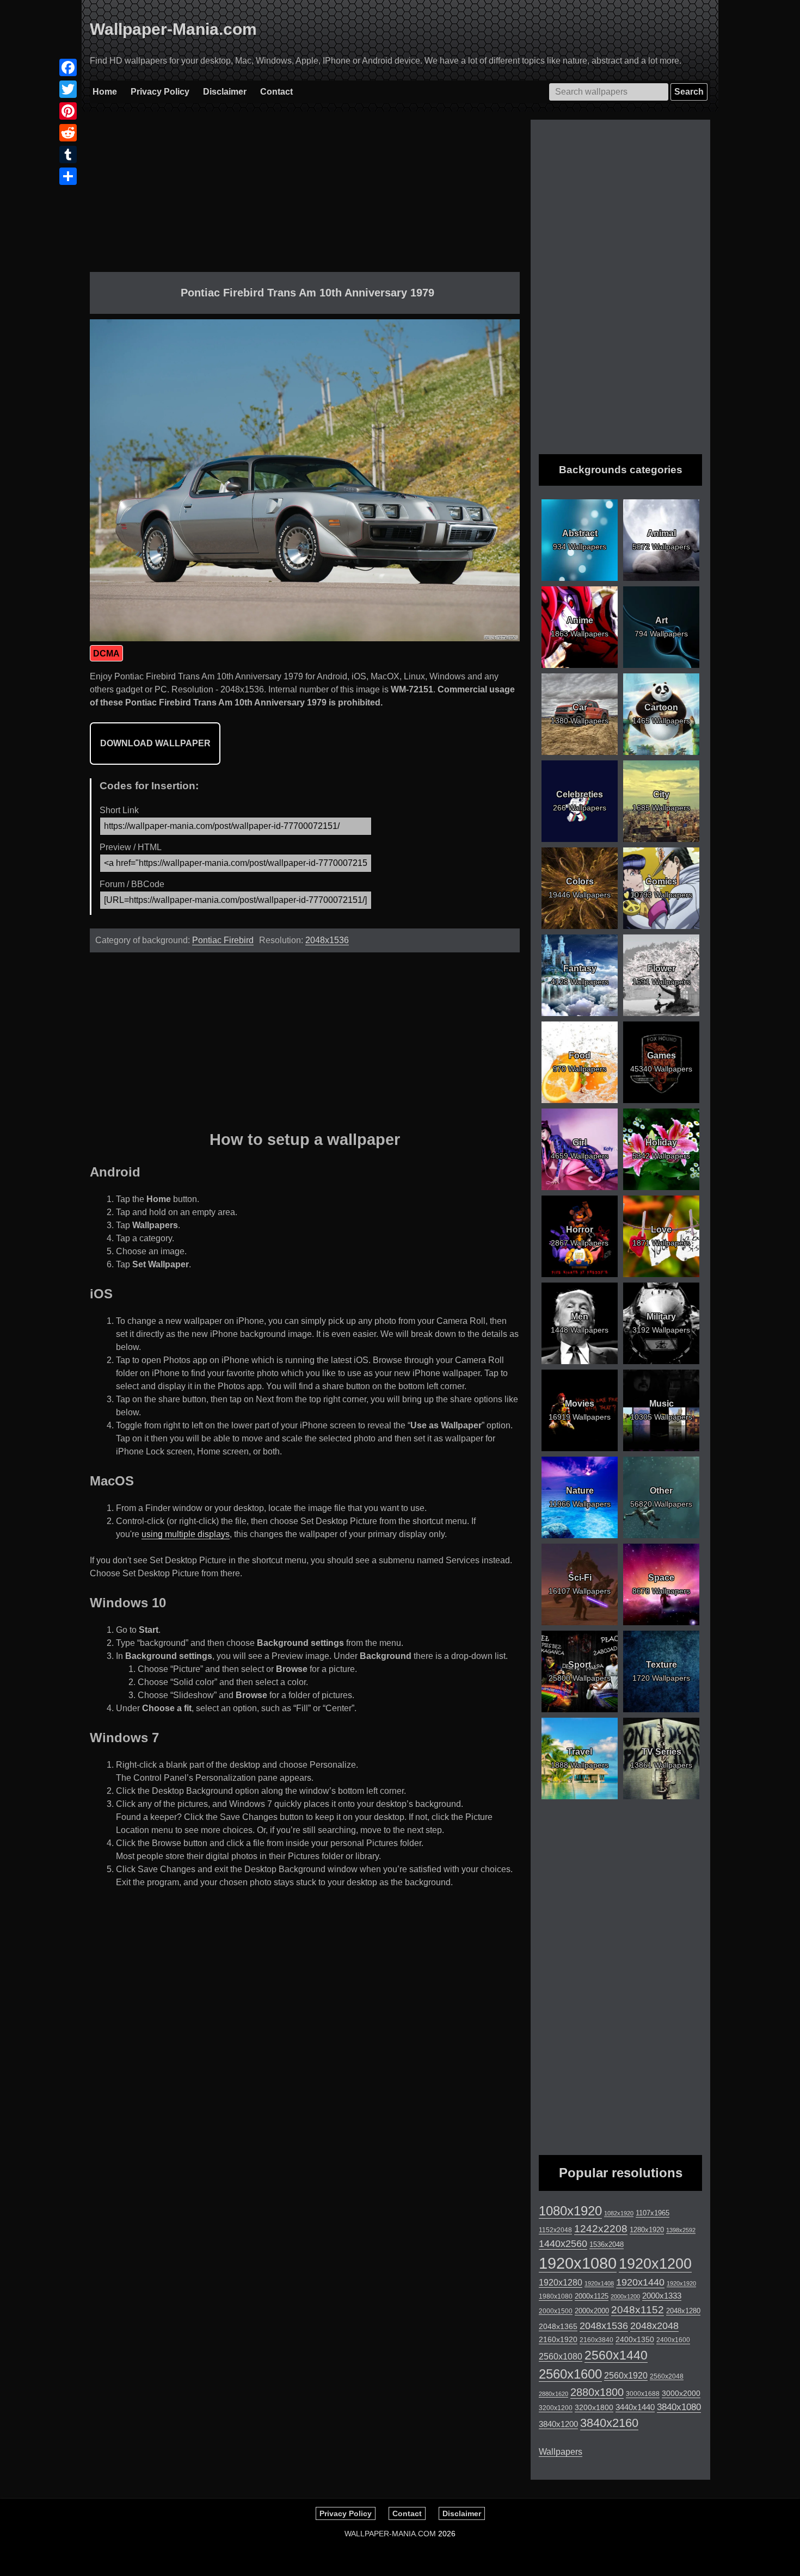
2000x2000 (592, 2311)
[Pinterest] (68, 111)
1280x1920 (647, 2230)
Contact (276, 92)
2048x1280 (683, 2311)
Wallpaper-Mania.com (173, 29)
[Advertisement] (305, 196)
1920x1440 (640, 2282)
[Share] (68, 176)
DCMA (106, 654)
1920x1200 (655, 2264)
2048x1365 (558, 2326)
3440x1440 (635, 2407)
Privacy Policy (160, 92)
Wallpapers (561, 2452)
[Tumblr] (68, 154)
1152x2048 (555, 2230)
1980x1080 (556, 2296)
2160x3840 (596, 2340)
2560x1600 (570, 2374)
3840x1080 (679, 2407)
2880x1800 (597, 2392)
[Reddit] (68, 133)
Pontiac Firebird (223, 940)
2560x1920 (626, 2376)
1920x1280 (561, 2282)
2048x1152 (638, 2310)
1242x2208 (601, 2229)
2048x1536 (327, 940)
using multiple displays (186, 1534)
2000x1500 (556, 2311)
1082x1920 (619, 2213)
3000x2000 (681, 2393)
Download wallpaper (155, 743)
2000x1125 (592, 2296)
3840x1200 (558, 2424)
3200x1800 (594, 2407)
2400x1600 (673, 2340)
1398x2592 (681, 2230)
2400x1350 (635, 2339)
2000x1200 (625, 2296)
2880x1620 (553, 2394)
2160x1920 (558, 2339)
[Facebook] (68, 67)
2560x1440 (616, 2355)
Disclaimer (225, 92)
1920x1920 (681, 2283)
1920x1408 (599, 2283)
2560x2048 (667, 2376)
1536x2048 (607, 2244)
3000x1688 (643, 2394)
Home (105, 92)
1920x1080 (578, 2263)
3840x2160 (609, 2423)
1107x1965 (653, 2213)
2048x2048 (654, 2326)
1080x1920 (570, 2211)
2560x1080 (561, 2357)
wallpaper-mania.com (390, 2534)
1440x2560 (563, 2244)
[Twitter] (68, 89)
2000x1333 (662, 2296)
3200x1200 (556, 2408)
